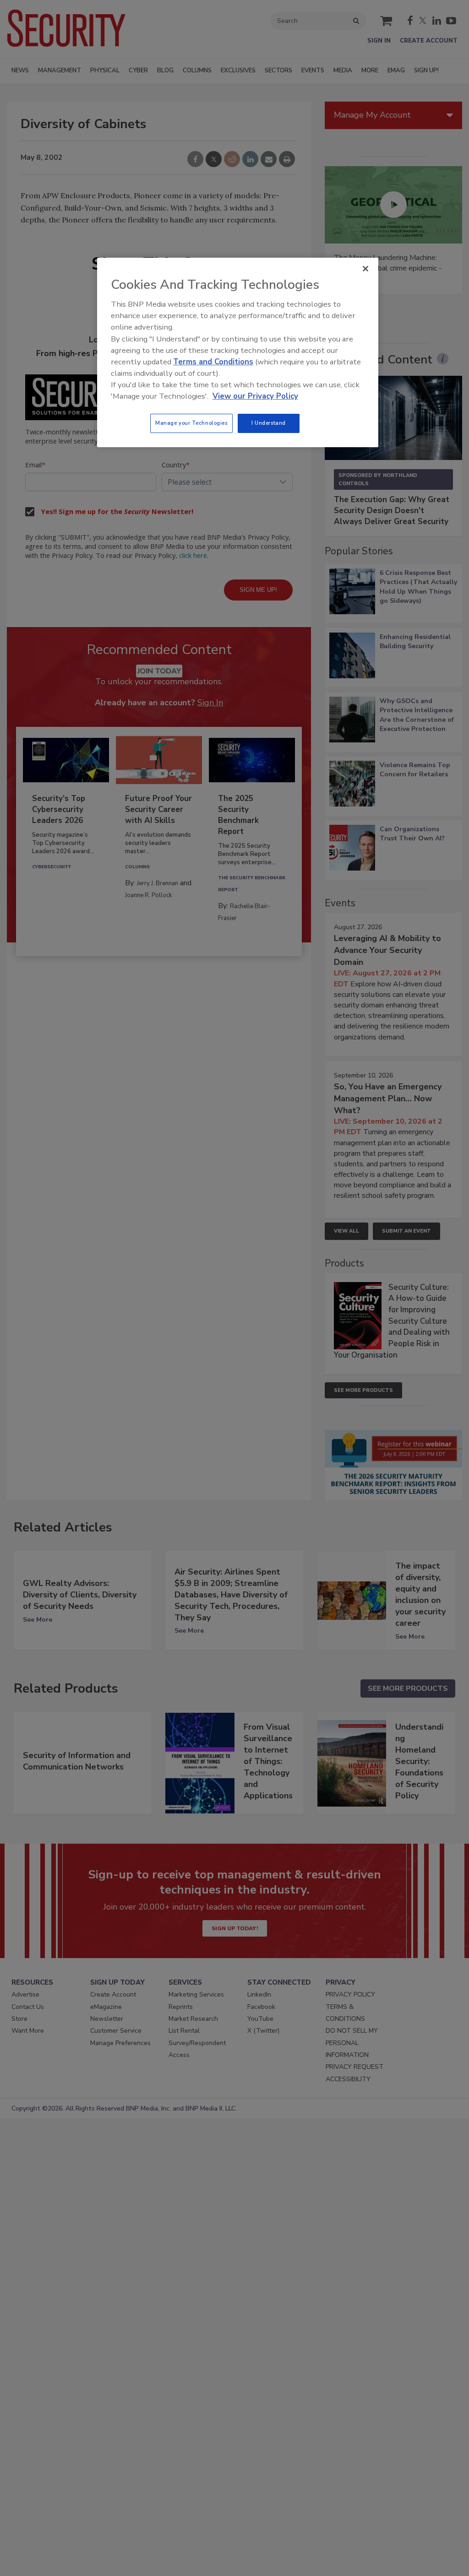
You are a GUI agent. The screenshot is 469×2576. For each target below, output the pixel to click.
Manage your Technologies (191, 423)
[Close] (365, 269)
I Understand (269, 423)
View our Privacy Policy (255, 396)
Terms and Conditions (213, 362)
